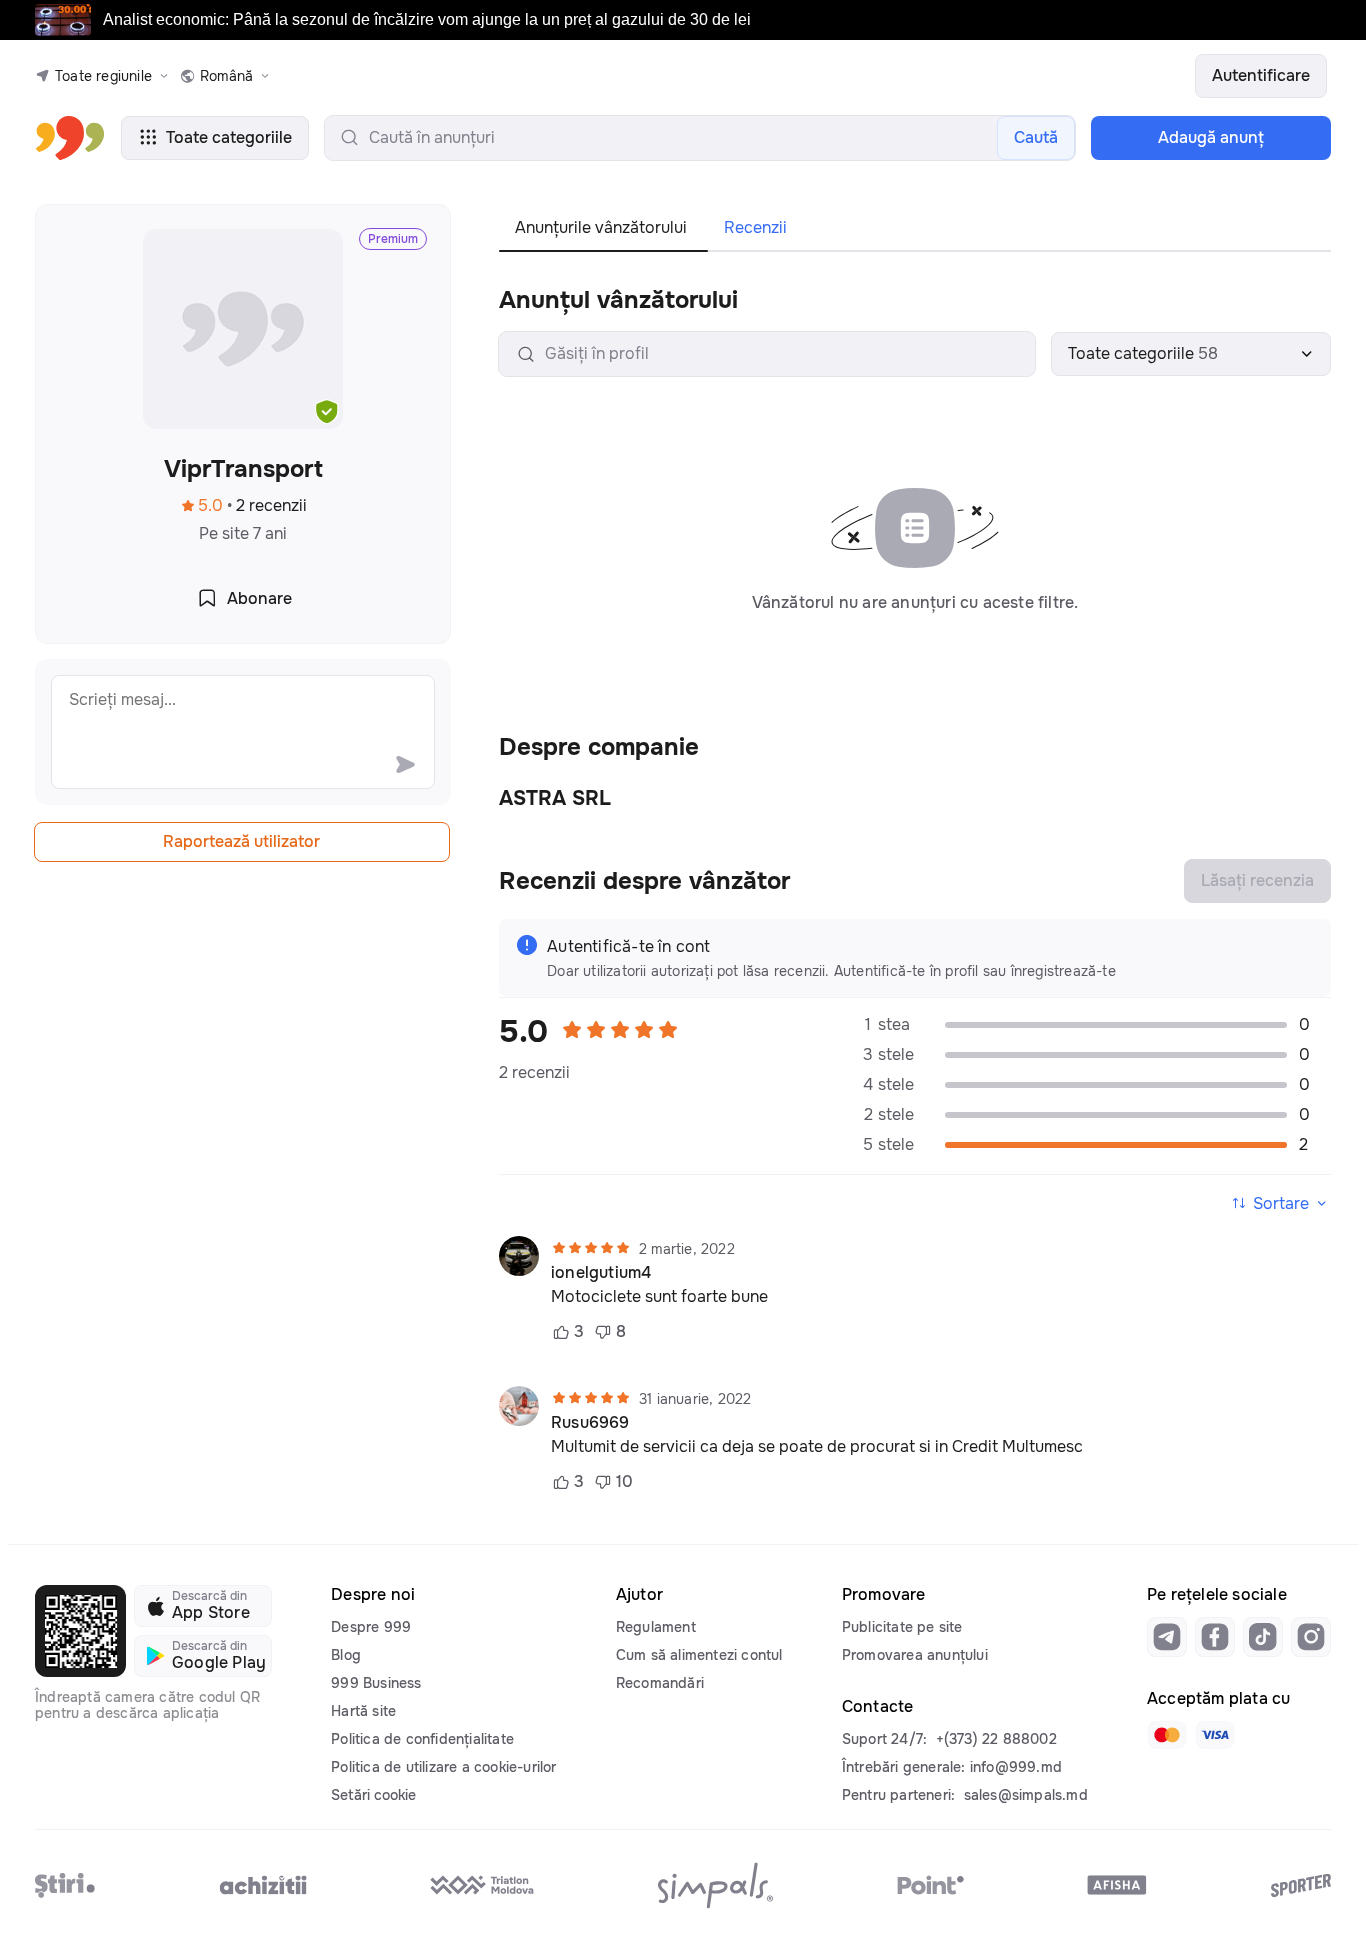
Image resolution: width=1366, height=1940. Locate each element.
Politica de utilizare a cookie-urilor (443, 1767)
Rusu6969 (590, 1423)
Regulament (656, 1627)
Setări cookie (373, 1795)
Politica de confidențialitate (422, 1739)
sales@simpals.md (1026, 1795)
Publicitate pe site (902, 1627)
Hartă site (363, 1711)
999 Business (376, 1683)
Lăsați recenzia (1257, 880)
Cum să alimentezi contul (699, 1655)
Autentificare (1261, 75)
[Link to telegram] (1167, 1637)
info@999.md (1016, 1767)
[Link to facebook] (1215, 1637)
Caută (1036, 137)
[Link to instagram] (1311, 1637)
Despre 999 (371, 1627)
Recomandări (660, 1683)
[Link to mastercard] (1167, 1735)
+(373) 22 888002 (996, 1739)
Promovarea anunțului (915, 1655)
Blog (346, 1655)
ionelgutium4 (601, 1273)
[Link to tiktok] (1263, 1637)
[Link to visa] (1215, 1735)
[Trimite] (405, 764)
